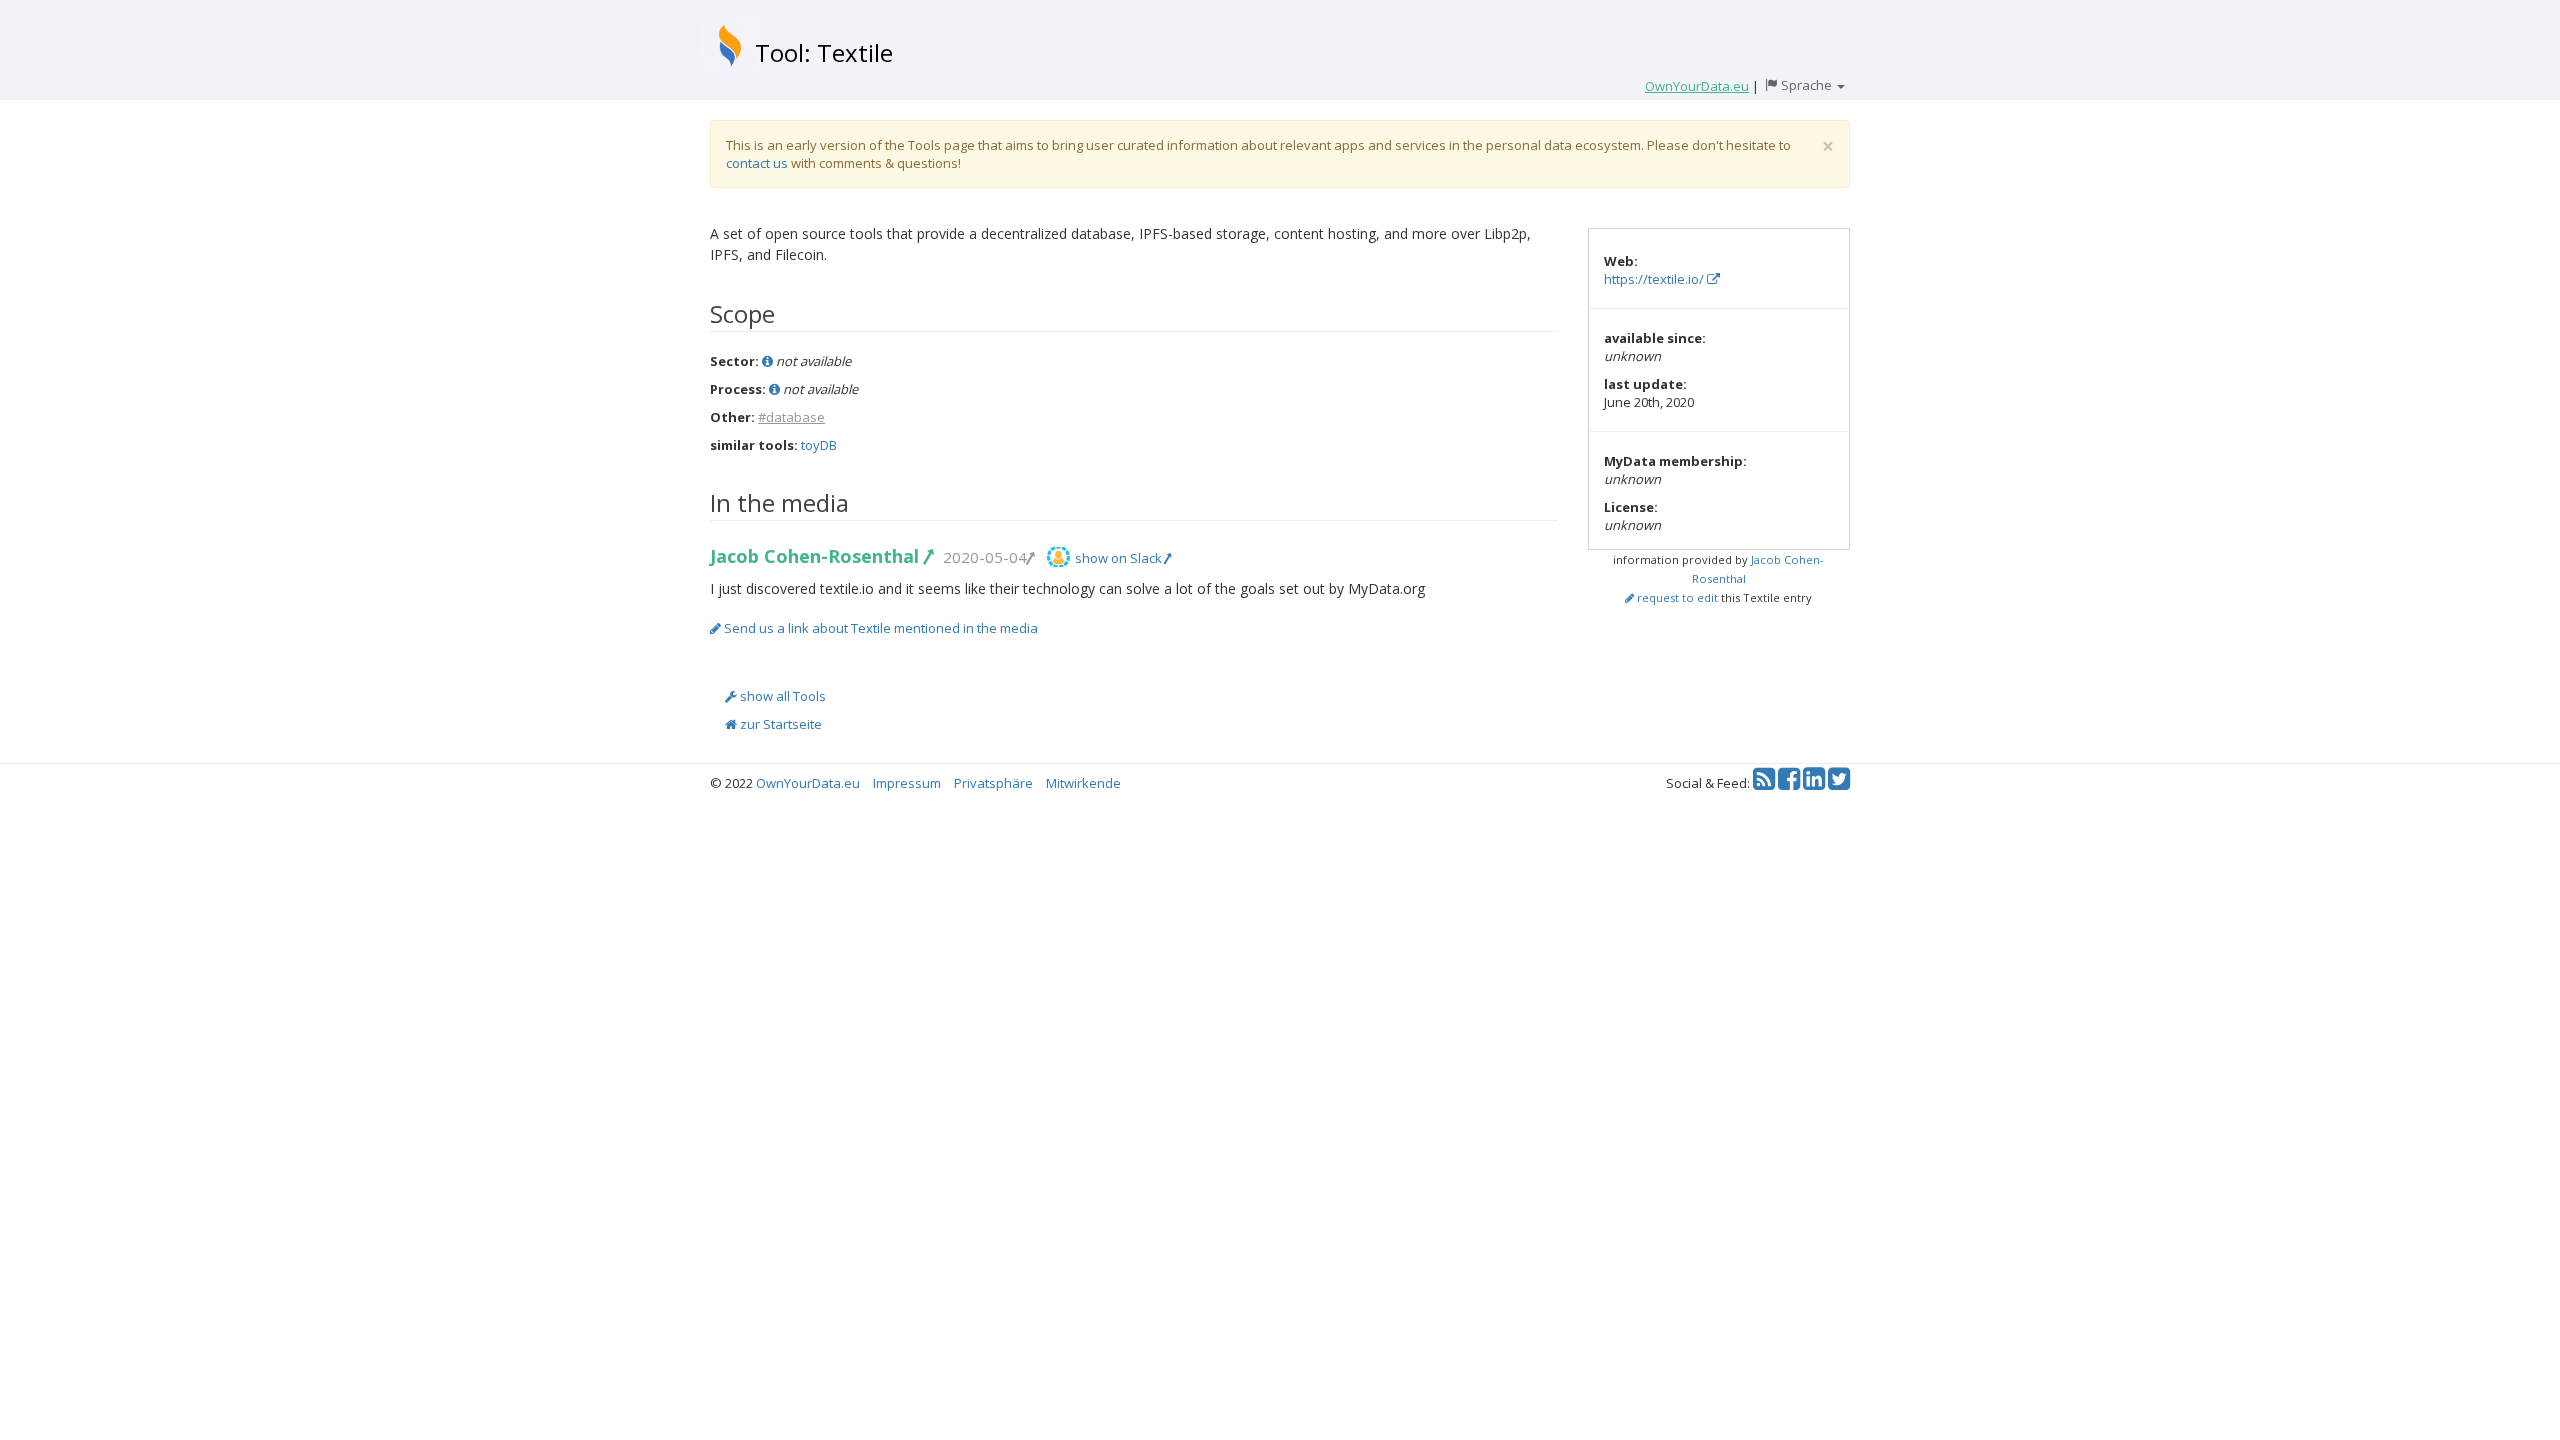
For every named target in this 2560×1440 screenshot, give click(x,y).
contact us (757, 163)
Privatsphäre (993, 783)
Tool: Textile (824, 52)
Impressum (907, 783)
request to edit (1676, 597)
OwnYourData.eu (808, 783)
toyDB (819, 445)
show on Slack (1120, 558)
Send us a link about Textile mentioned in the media (879, 628)
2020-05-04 (985, 557)
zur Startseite (779, 724)
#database (791, 417)
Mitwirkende (1083, 783)
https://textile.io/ (1655, 279)
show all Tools (781, 696)
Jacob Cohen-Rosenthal (817, 556)
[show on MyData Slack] (1058, 557)
